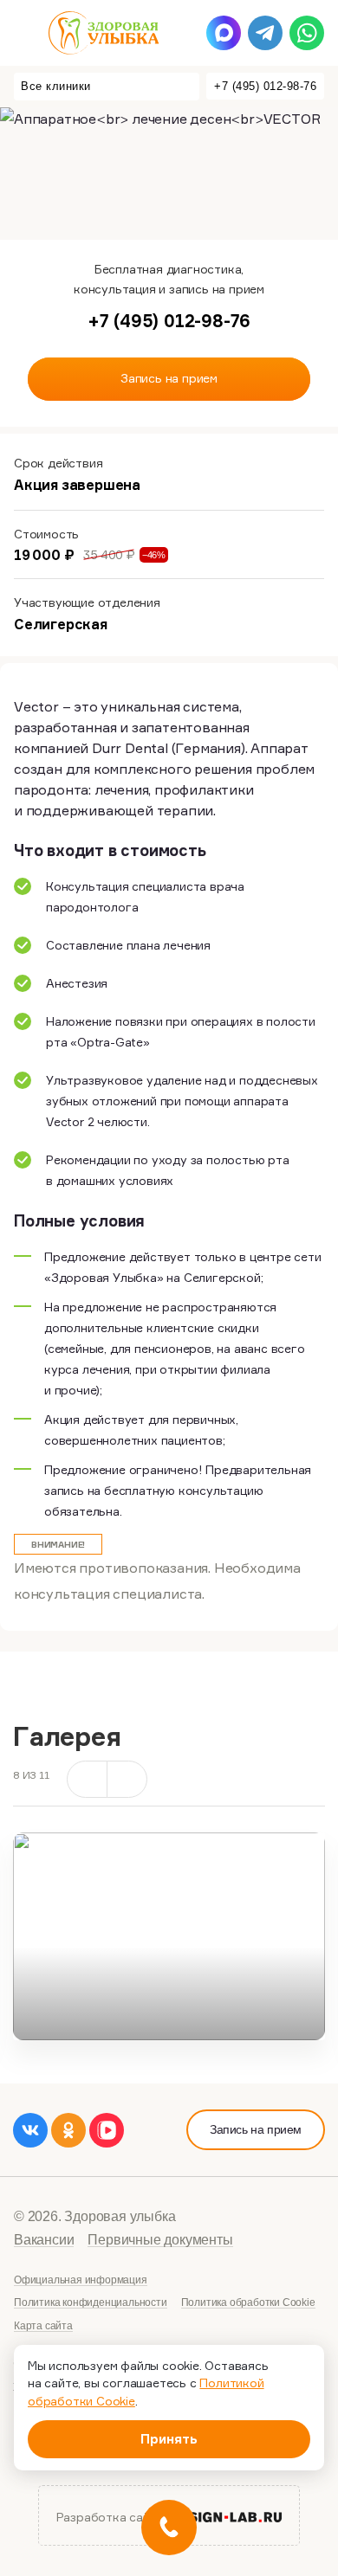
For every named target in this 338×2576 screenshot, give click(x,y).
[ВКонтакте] (30, 2130)
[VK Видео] (107, 2130)
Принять (169, 2439)
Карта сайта (43, 2326)
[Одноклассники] (68, 2130)
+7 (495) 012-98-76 (265, 86)
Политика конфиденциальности (91, 2302)
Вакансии (44, 2240)
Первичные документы (160, 2240)
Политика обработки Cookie (248, 2302)
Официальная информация (81, 2280)
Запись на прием (256, 2129)
